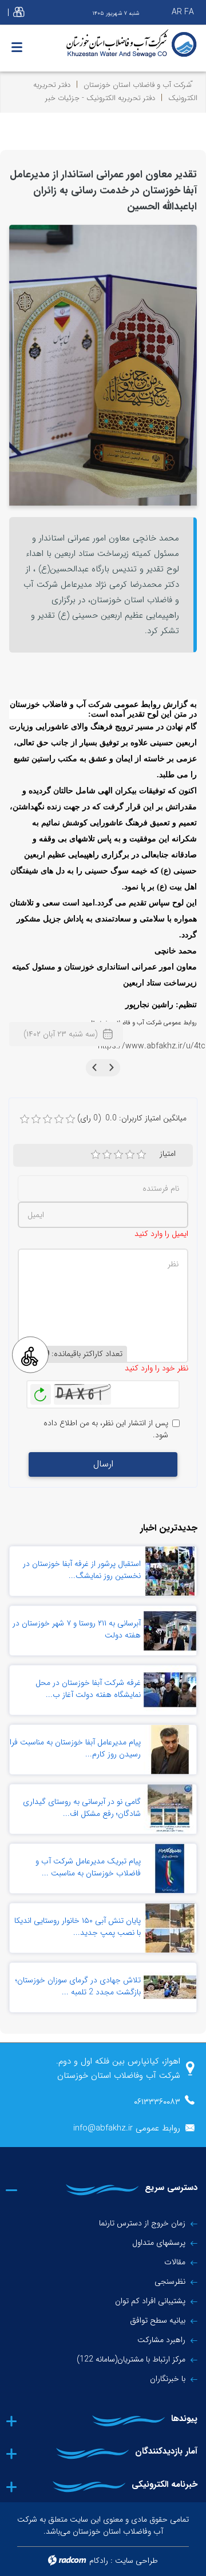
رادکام (99, 2561)
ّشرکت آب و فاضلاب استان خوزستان (138, 85)
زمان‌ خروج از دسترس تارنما (142, 2223)
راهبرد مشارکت (161, 2340)
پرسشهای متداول (159, 2243)
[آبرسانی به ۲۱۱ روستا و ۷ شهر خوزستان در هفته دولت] (170, 1631)
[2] (107, 1155)
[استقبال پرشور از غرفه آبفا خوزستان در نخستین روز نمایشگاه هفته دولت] (170, 1571)
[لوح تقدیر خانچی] (103, 365)
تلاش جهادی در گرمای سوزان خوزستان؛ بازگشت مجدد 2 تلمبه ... (78, 1986)
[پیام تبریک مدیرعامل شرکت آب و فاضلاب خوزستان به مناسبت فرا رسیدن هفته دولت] (170, 1869)
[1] (96, 1155)
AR (177, 12)
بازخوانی (41, 1392)
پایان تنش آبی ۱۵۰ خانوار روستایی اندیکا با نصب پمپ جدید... (78, 1927)
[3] (118, 1155)
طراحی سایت (136, 2561)
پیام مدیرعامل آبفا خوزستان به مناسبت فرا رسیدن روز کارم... (75, 1748)
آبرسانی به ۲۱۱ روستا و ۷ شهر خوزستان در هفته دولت (77, 1629)
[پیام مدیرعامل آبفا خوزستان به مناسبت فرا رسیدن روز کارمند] (170, 1750)
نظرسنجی (170, 2281)
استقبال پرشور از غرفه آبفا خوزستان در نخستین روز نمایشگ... (82, 1570)
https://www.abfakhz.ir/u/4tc (152, 1046)
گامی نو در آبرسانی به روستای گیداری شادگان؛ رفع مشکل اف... (82, 1808)
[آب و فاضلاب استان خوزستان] (103, 44)
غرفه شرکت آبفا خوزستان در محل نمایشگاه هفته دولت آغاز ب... (88, 1689)
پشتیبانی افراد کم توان (150, 2301)
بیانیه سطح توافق (158, 2320)
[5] (141, 1155)
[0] (25, 1119)
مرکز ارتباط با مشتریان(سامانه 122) (131, 2359)
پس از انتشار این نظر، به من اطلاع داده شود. (106, 1429)
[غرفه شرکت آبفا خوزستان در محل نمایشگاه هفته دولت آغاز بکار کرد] (170, 1690)
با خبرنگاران (168, 2379)
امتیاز (168, 1154)
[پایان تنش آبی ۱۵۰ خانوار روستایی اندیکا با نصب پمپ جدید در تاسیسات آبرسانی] (170, 1928)
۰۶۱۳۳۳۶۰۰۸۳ (157, 2102)
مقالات (175, 2262)
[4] (130, 1155)
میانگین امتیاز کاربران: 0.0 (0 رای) (132, 1118)
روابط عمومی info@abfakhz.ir (127, 2128)
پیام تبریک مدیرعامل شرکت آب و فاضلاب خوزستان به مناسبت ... (88, 1867)
